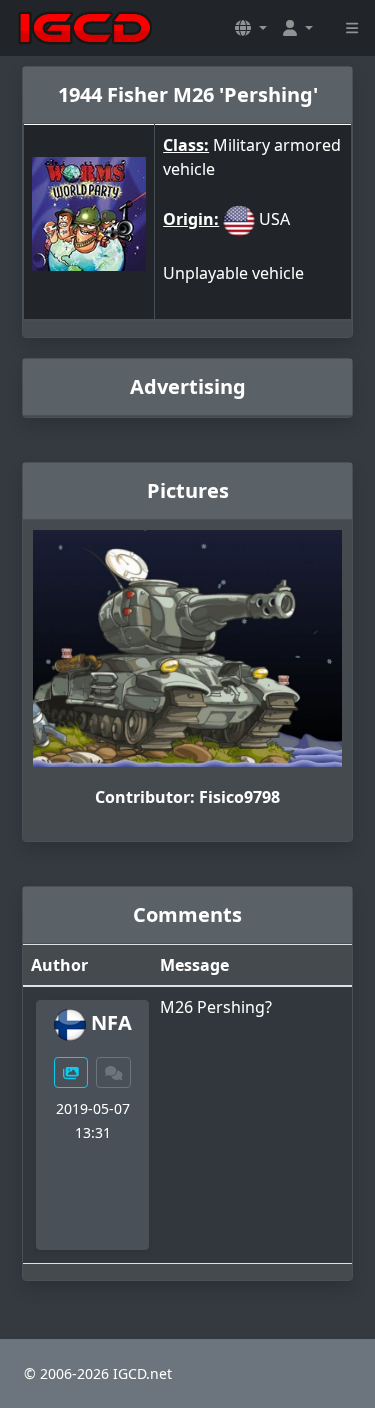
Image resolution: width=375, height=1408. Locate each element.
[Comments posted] (114, 1072)
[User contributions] (71, 1072)
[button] (251, 28)
